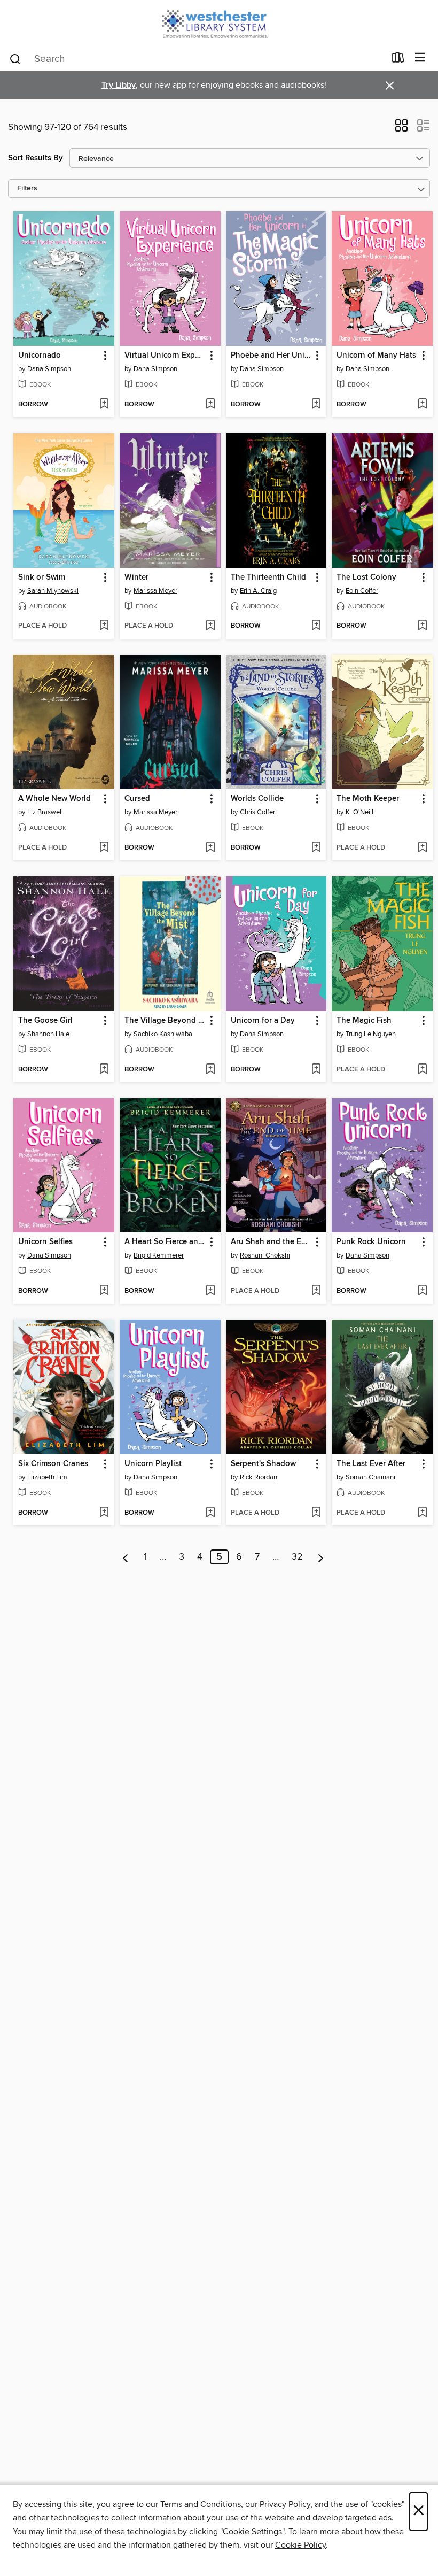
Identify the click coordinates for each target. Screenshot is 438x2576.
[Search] (15, 58)
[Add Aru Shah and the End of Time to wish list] (316, 1291)
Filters (27, 188)
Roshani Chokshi (265, 1255)
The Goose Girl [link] (45, 1021)
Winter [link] (136, 577)
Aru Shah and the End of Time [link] (271, 1242)
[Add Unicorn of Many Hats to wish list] (422, 405)
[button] (401, 129)
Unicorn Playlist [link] (153, 1464)
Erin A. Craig (258, 591)
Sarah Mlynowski (53, 591)
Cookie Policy (300, 2545)
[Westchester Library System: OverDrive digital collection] (219, 23)
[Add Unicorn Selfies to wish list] (104, 1291)
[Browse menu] (420, 58)
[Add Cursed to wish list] (210, 848)
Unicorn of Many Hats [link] (376, 356)
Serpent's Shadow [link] (263, 1464)
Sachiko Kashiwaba (163, 1034)
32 (297, 1557)
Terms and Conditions (201, 2504)
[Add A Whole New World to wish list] (104, 848)
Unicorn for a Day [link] (263, 1021)
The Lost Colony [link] (366, 577)
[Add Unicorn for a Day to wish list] (316, 1070)
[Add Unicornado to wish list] (104, 405)
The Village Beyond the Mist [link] (165, 1021)
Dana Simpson (49, 369)
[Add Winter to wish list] (210, 626)
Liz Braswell (45, 812)
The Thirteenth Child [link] (268, 577)
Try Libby (119, 85)
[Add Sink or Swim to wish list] (104, 626)
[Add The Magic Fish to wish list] (422, 1070)
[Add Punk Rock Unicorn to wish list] (422, 1291)
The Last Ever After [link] (371, 1464)
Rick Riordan (259, 1477)
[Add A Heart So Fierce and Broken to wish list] (210, 1291)
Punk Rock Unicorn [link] (371, 1242)
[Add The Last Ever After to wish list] (422, 1513)
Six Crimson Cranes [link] (53, 1464)
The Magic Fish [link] (364, 1021)
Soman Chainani (370, 1477)
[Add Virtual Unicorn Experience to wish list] (210, 405)
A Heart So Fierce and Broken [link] (165, 1242)
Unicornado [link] (40, 356)
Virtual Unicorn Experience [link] (165, 356)
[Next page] (321, 1557)
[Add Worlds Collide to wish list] (316, 848)
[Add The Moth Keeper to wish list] (422, 848)
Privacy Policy (285, 2504)
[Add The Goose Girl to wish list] (104, 1070)
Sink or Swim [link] (42, 577)
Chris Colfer (257, 812)
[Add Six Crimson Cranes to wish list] (104, 1513)
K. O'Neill (359, 812)
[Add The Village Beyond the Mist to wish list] (210, 1070)
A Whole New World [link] (54, 799)
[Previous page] (126, 1557)
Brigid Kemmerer (159, 1255)
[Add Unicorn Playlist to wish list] (210, 1513)
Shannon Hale (48, 1034)
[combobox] (197, 59)
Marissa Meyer (155, 591)
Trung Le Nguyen (371, 1034)
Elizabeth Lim (47, 1477)
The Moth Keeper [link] (368, 799)
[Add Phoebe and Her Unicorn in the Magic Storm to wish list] (316, 405)
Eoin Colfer (362, 591)
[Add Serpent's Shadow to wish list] (316, 1513)
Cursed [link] (137, 799)
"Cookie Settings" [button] (252, 2532)
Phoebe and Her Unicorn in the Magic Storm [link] (271, 356)
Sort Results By (36, 158)
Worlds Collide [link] (257, 799)
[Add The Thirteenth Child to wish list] (316, 626)
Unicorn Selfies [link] (45, 1242)
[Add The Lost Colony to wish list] (422, 626)
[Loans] (398, 60)
